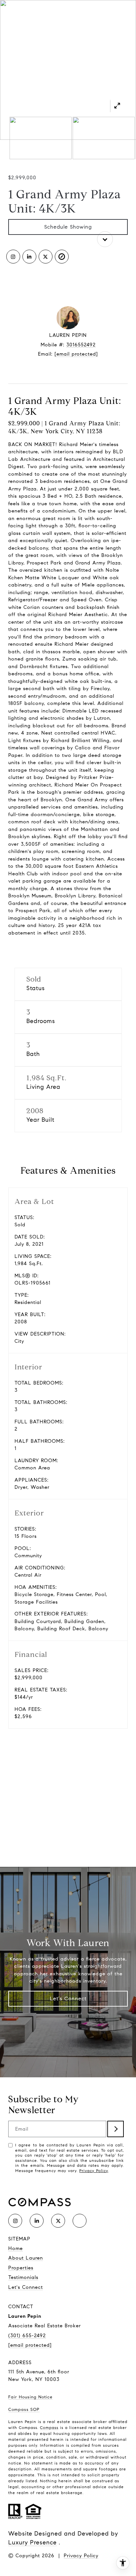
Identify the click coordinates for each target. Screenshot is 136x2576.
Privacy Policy (94, 2171)
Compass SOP (24, 2410)
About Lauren (26, 2258)
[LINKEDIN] (29, 257)
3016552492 (81, 345)
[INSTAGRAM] (13, 257)
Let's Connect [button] (68, 1999)
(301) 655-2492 (27, 2336)
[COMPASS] (80, 2221)
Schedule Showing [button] (68, 227)
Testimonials (23, 2277)
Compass (49, 2427)
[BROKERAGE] (62, 257)
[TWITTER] (46, 257)
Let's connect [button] (68, 375)
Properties (21, 2268)
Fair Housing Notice (30, 2397)
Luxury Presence (33, 2542)
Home (16, 2248)
